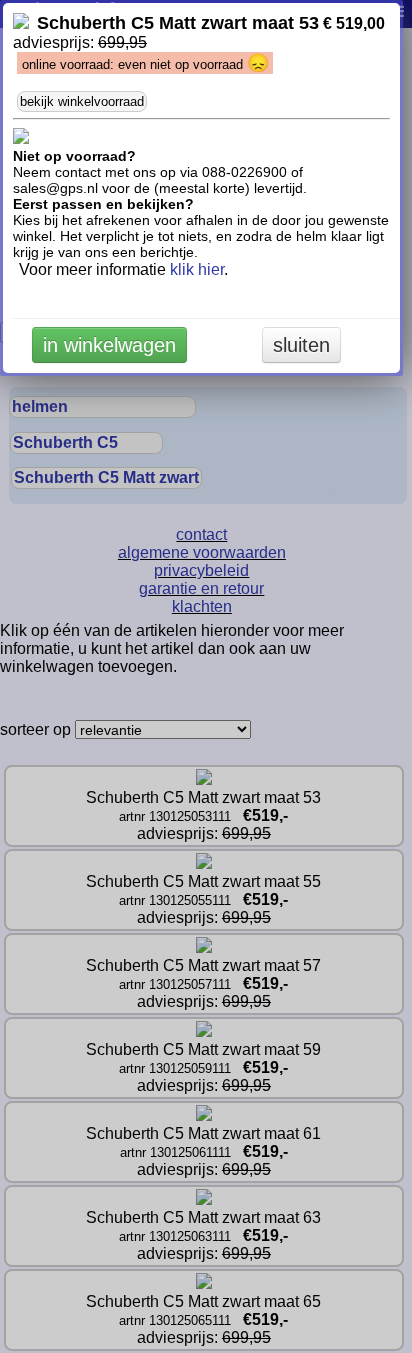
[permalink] (21, 23)
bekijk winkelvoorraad (82, 101)
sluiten (301, 345)
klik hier (197, 269)
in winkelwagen (109, 345)
